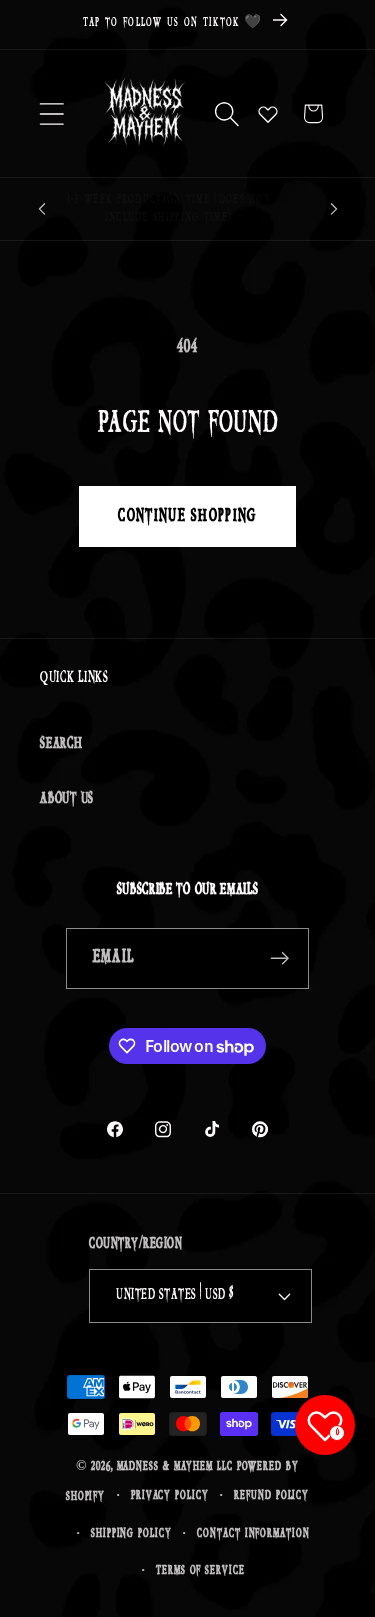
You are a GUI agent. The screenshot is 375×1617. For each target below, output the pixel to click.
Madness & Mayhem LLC (175, 1466)
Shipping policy (131, 1533)
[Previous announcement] (42, 209)
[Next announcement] (334, 209)
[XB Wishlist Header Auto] (268, 114)
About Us (67, 798)
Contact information (253, 1533)
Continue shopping (187, 516)
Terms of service (200, 1570)
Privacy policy (170, 1495)
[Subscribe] (279, 958)
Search (61, 743)
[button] (51, 113)
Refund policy (271, 1495)
